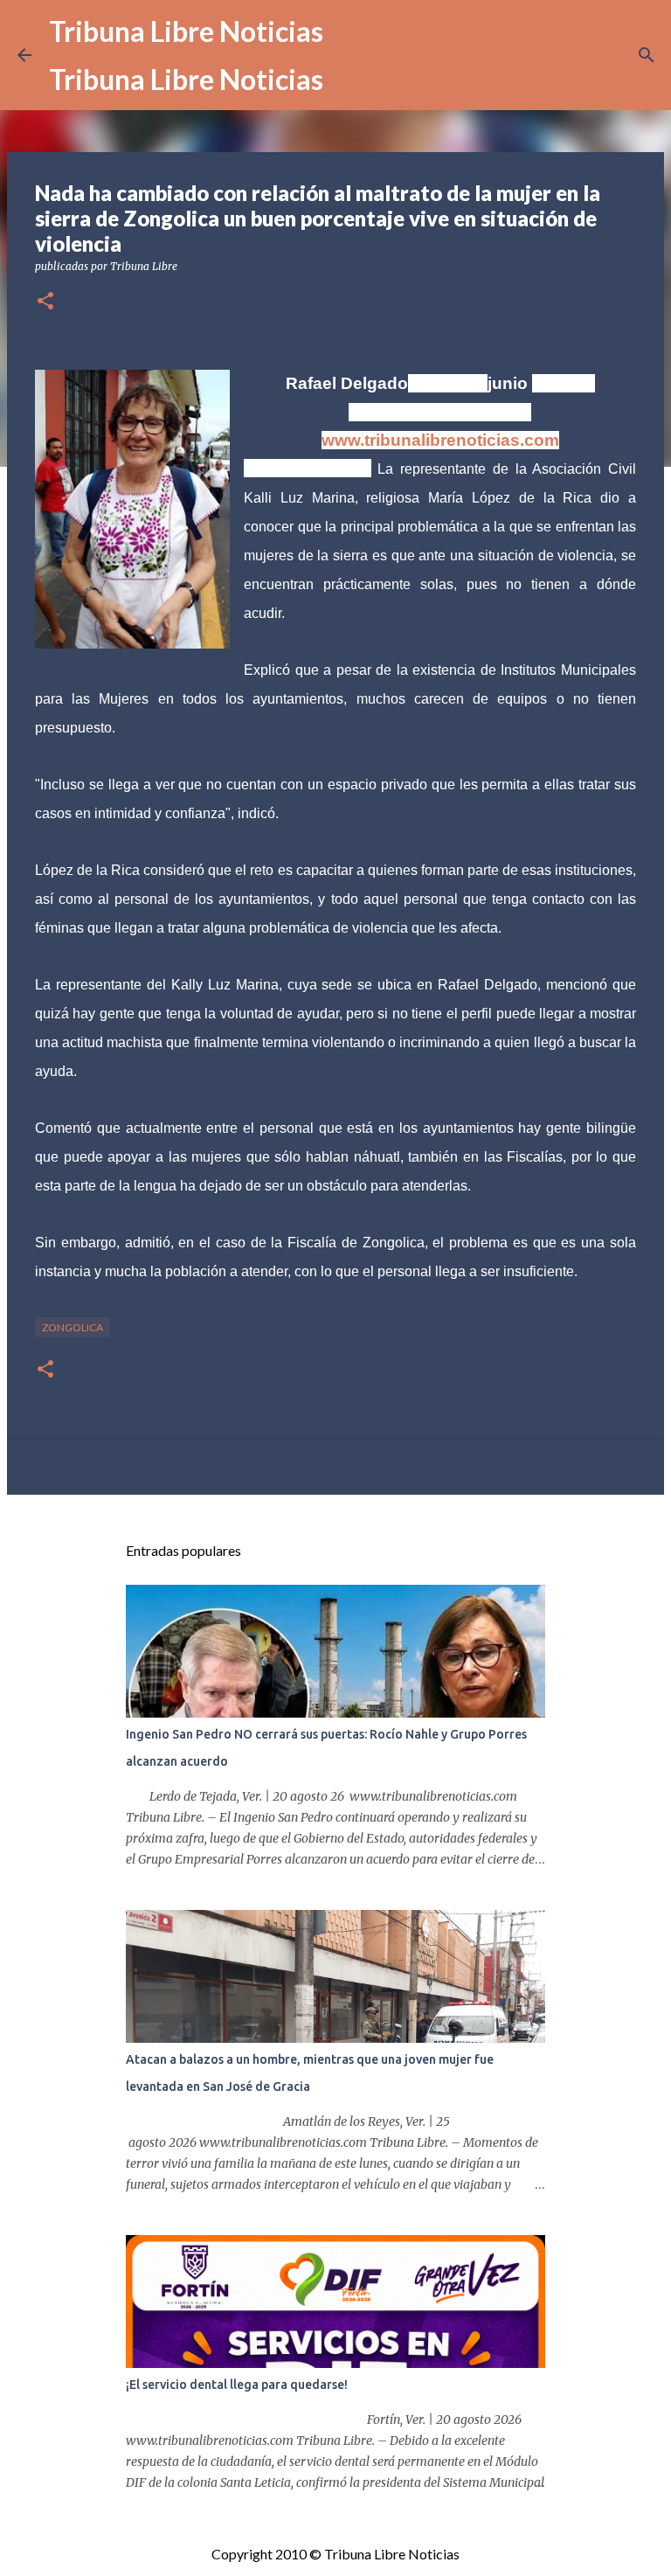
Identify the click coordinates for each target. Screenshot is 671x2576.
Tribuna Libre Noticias (186, 31)
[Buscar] (647, 55)
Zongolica (73, 1327)
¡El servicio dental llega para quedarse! (237, 2385)
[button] (45, 302)
